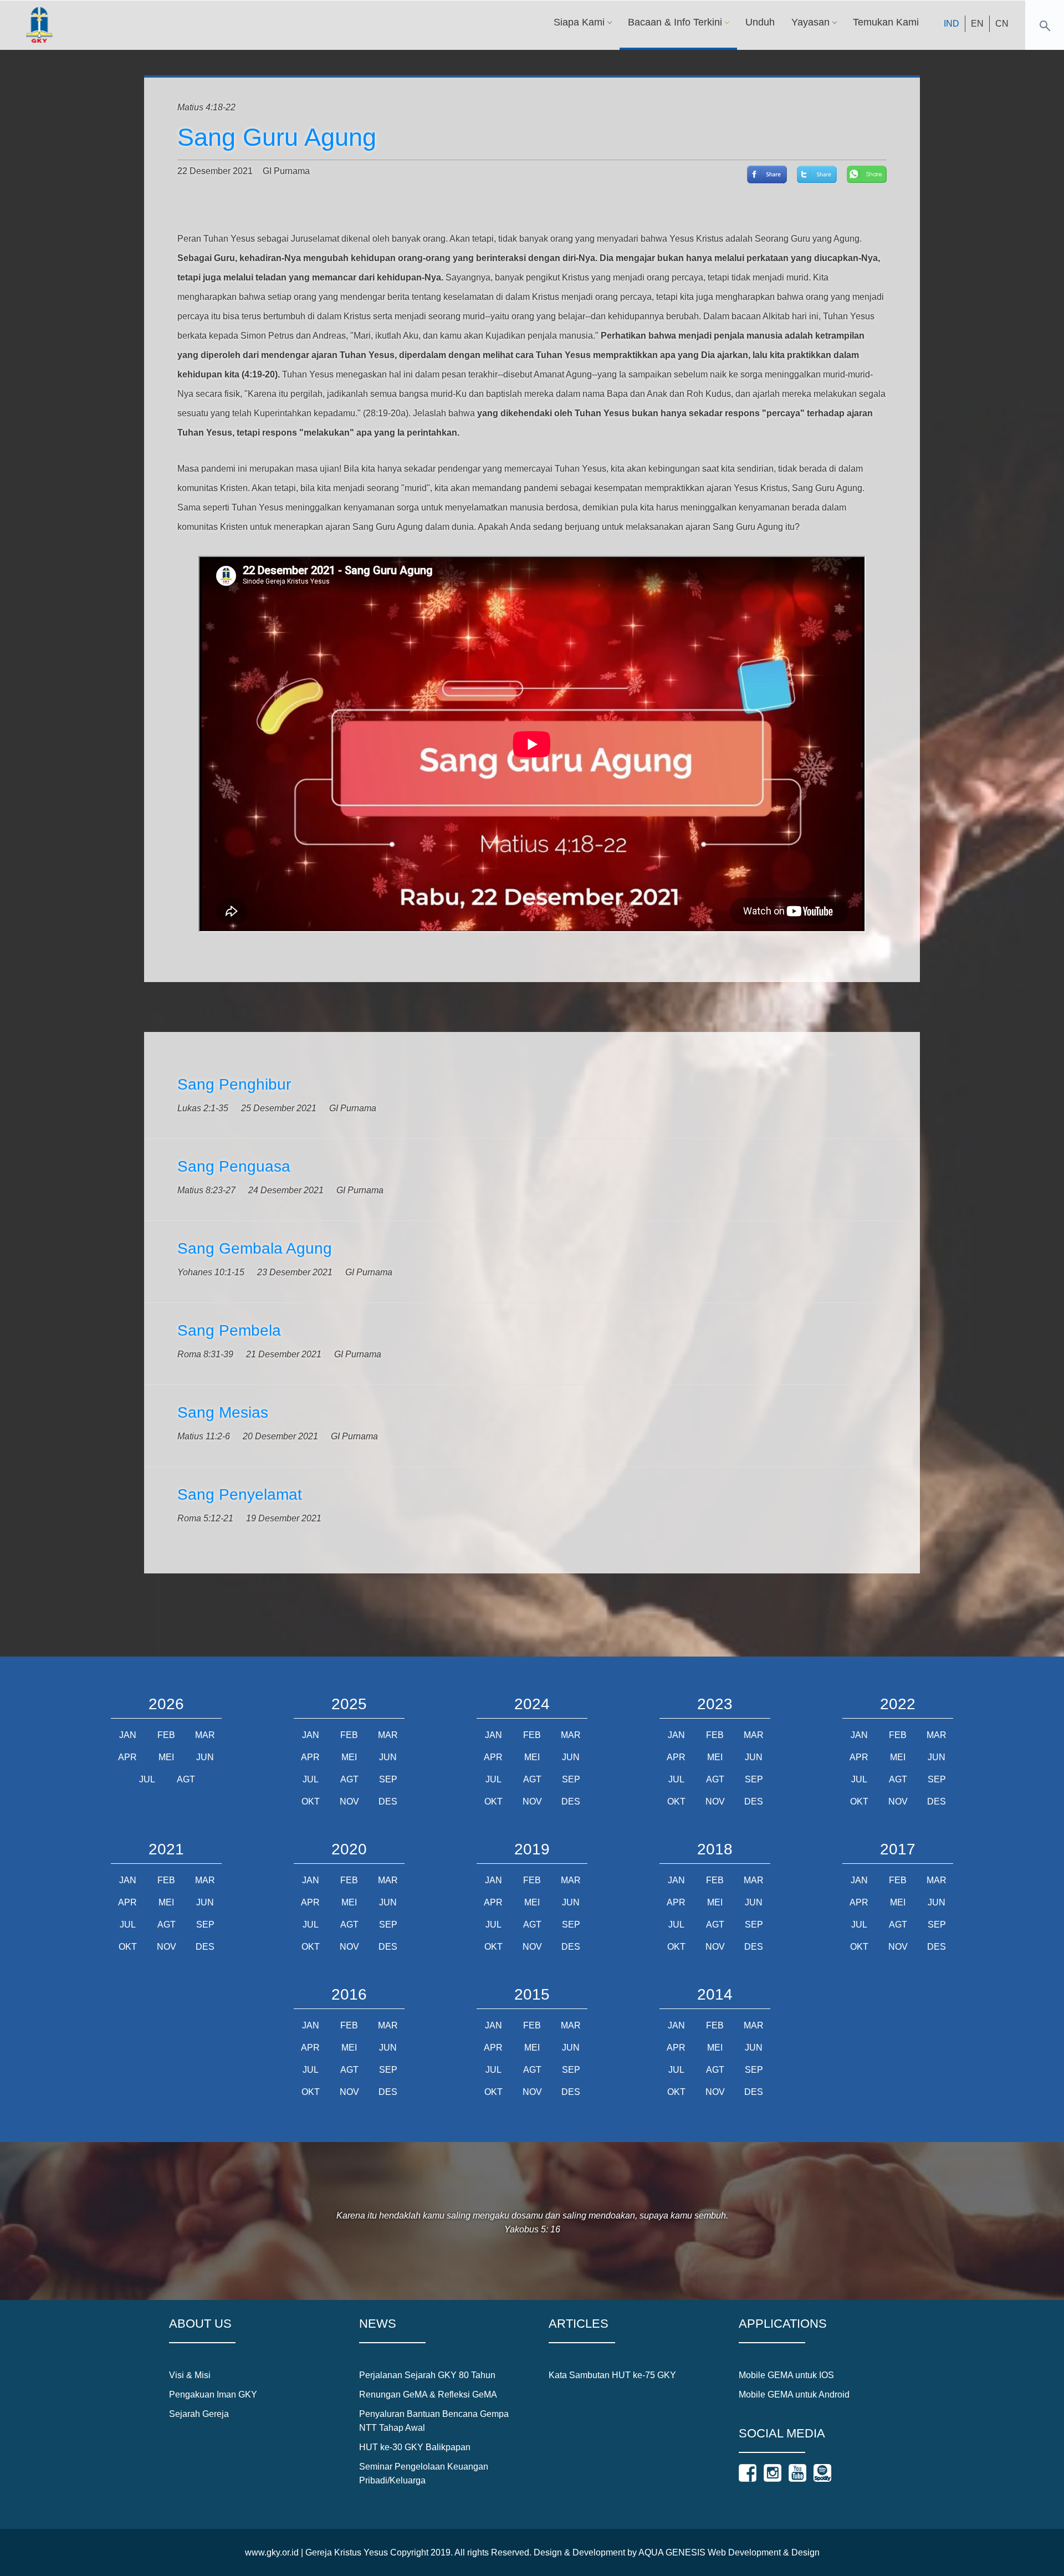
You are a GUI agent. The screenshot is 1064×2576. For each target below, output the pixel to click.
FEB (166, 1735)
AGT (186, 1779)
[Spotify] (822, 2473)
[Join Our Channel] (797, 2473)
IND (952, 24)
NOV (349, 1801)
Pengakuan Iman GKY (213, 2394)
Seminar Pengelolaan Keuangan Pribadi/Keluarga (424, 2473)
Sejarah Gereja (199, 2414)
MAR (205, 1735)
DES (388, 1801)
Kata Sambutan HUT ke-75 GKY (612, 2375)
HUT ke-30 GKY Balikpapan (415, 2447)
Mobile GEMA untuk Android (794, 2394)
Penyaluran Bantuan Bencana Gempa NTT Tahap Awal (434, 2421)
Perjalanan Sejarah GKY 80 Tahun (427, 2375)
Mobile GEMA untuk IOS (786, 2375)
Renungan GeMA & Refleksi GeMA (428, 2394)
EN (977, 24)
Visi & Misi (190, 2375)
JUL (147, 1779)
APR (127, 1757)
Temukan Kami (886, 22)
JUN (205, 1757)
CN (1002, 24)
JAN (128, 1735)
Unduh (760, 22)
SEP (388, 1779)
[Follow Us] (748, 2473)
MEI (166, 1757)
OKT (311, 1801)
